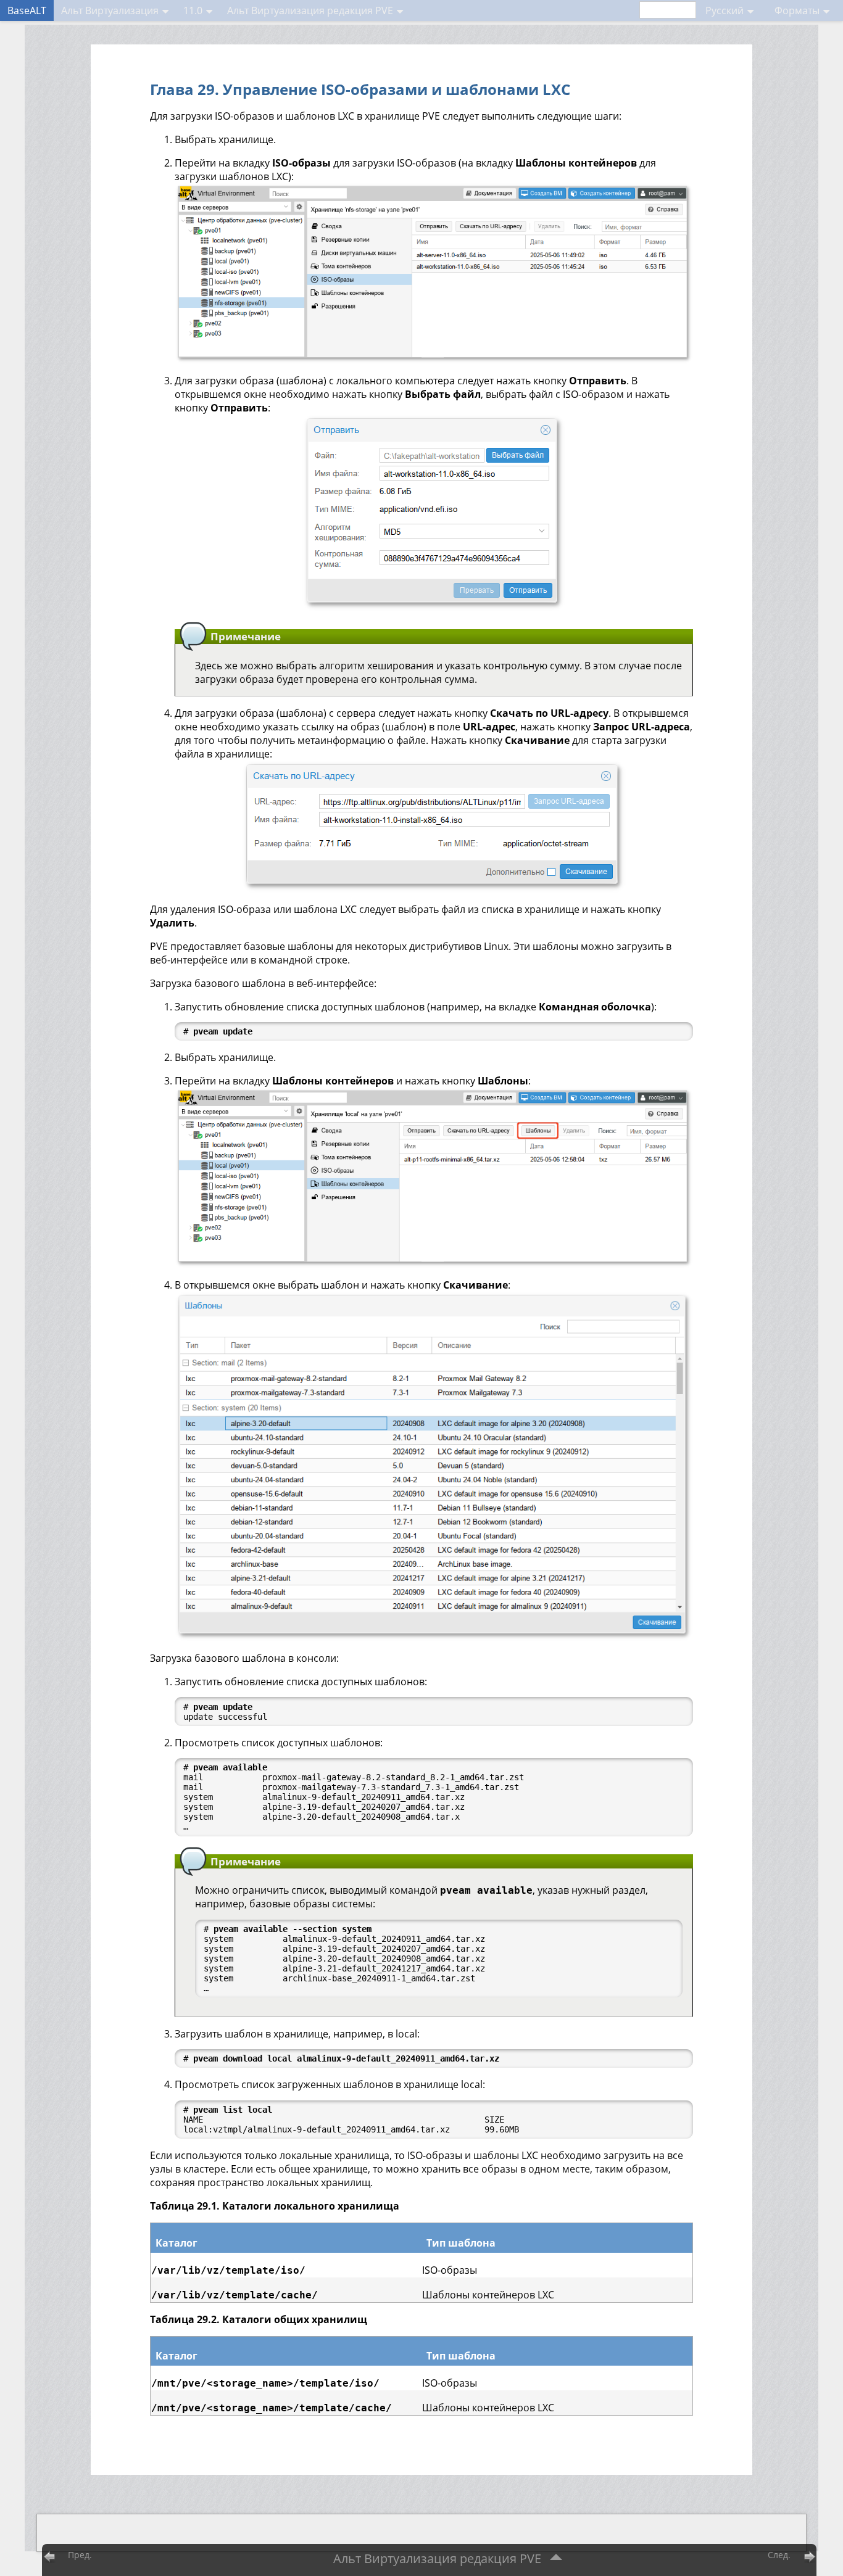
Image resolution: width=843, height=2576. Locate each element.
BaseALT (27, 10)
